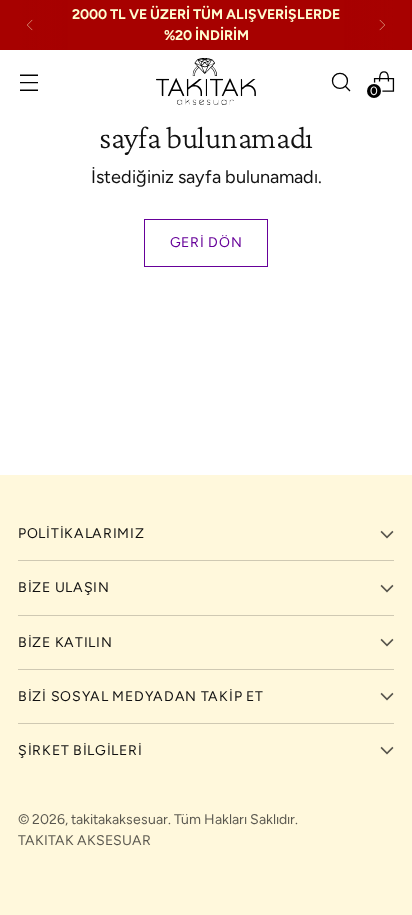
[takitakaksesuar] (206, 81)
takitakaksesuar (119, 819)
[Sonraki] (382, 25)
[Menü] (28, 81)
